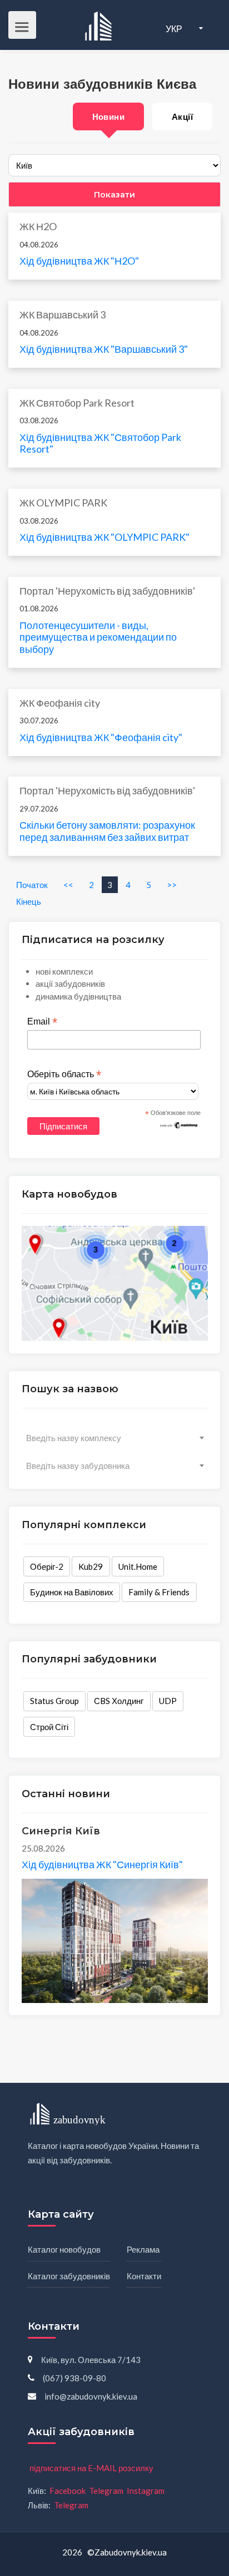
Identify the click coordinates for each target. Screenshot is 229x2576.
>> (172, 885)
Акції (182, 116)
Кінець (29, 901)
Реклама (143, 2249)
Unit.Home (138, 1566)
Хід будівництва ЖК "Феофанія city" (101, 737)
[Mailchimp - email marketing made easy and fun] (179, 1124)
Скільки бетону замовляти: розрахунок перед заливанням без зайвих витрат (107, 831)
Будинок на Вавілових (72, 1592)
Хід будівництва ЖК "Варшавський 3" (104, 349)
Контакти (144, 2276)
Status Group (54, 1701)
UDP (168, 1701)
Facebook (68, 2491)
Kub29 (91, 1566)
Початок (32, 885)
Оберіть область (64, 1074)
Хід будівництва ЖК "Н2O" (79, 261)
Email (42, 1022)
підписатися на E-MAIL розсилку (91, 2468)
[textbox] (115, 1438)
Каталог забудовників (69, 2276)
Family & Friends (159, 1592)
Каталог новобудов (64, 2249)
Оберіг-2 (47, 1566)
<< (68, 885)
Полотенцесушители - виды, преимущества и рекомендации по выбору (98, 637)
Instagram (146, 2491)
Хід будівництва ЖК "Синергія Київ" (102, 1864)
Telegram (106, 2491)
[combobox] (115, 1438)
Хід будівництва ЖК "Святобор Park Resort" (100, 443)
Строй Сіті (49, 1727)
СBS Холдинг (119, 1701)
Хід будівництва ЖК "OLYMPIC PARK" (104, 537)
